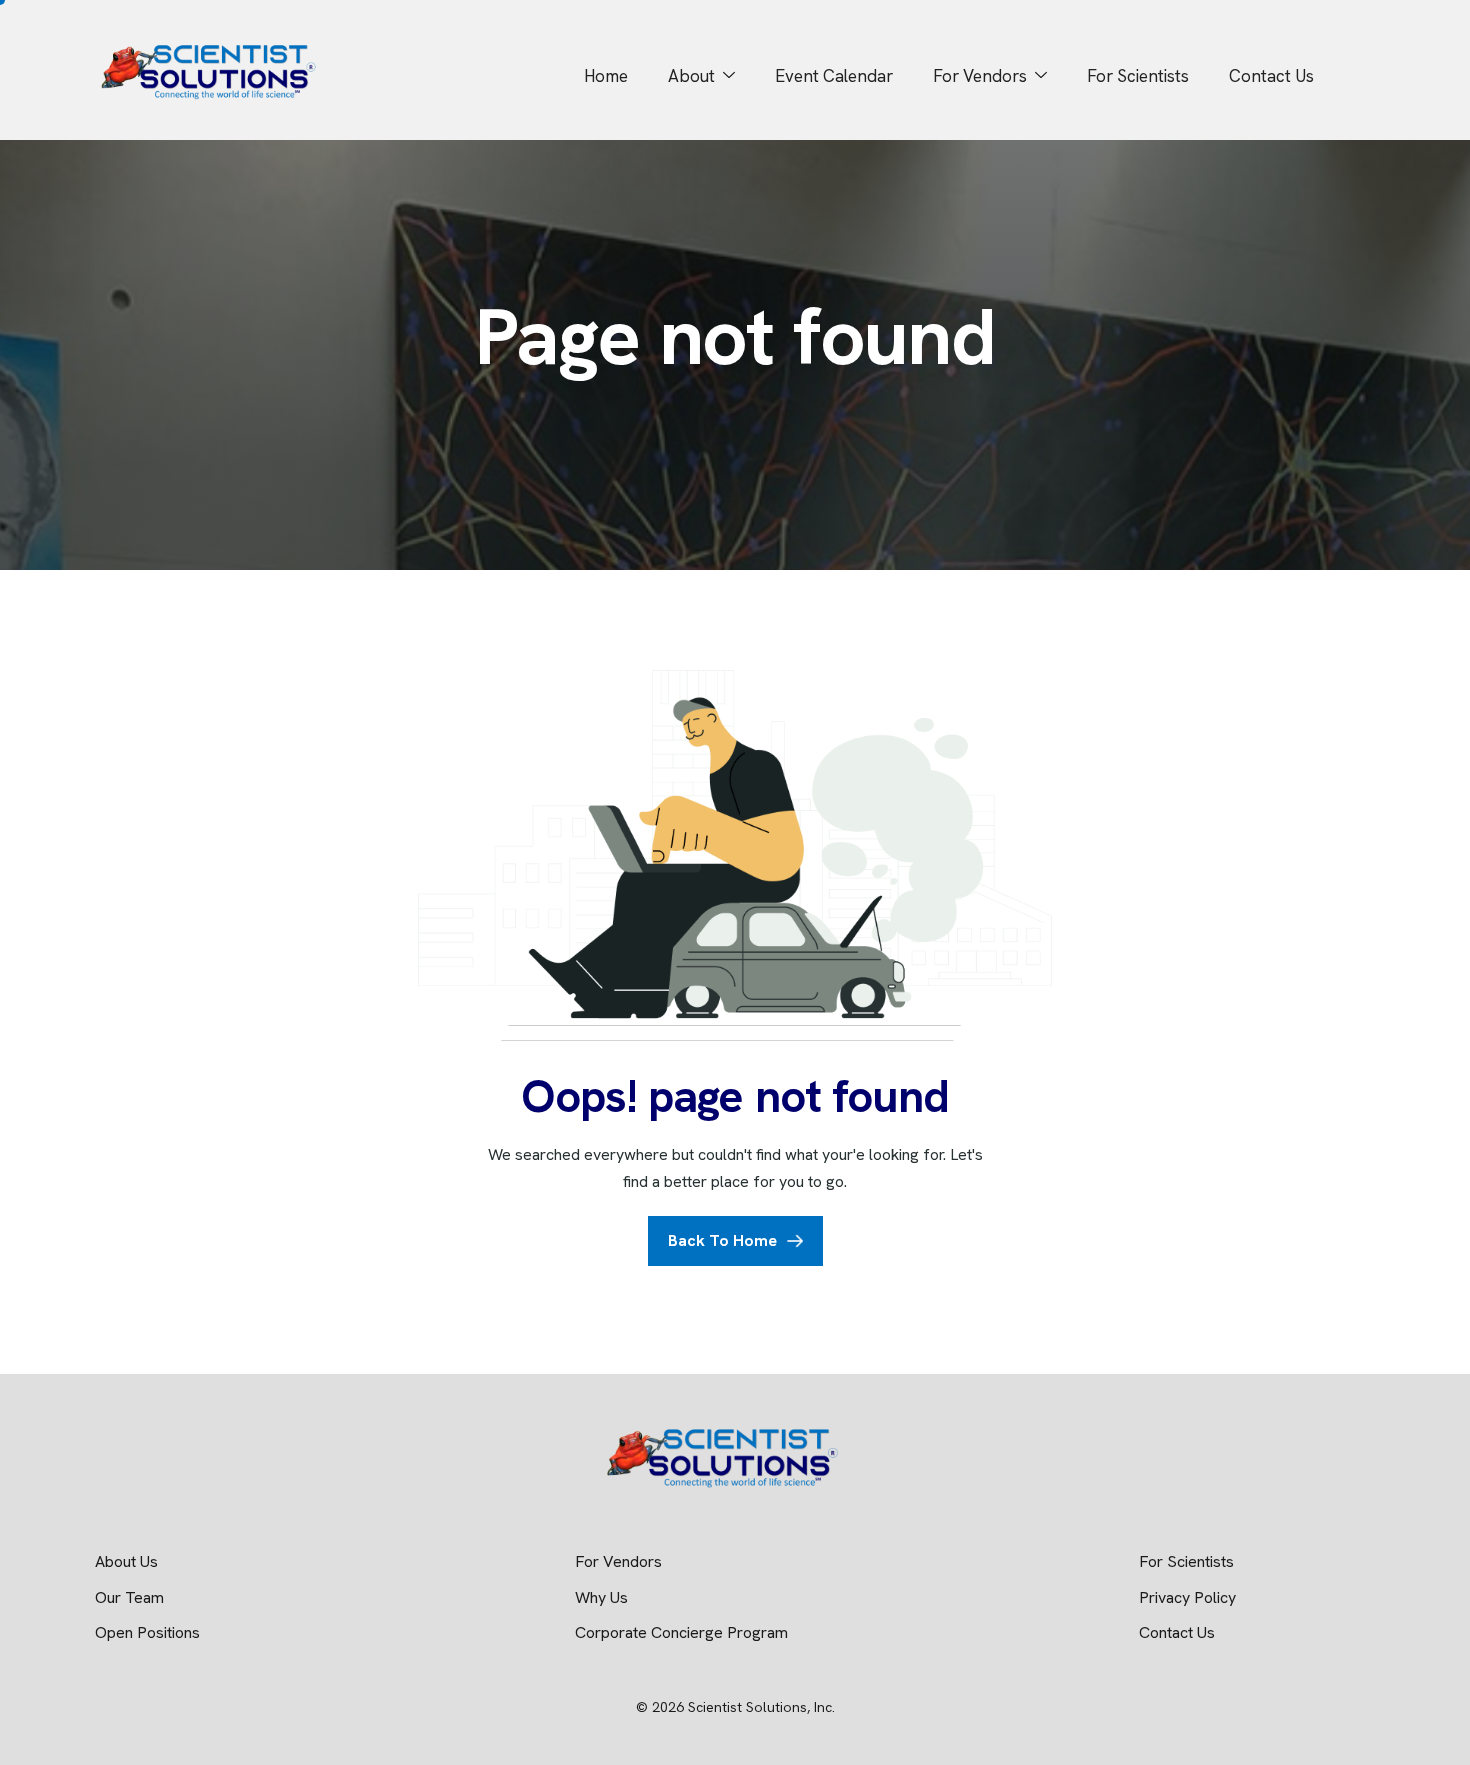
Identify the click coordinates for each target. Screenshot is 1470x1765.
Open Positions (147, 1632)
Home (606, 76)
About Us (126, 1561)
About (691, 76)
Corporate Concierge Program (683, 1632)
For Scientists (1138, 76)
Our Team (129, 1597)
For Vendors (980, 76)
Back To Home (722, 1240)
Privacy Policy (1187, 1597)
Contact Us (1271, 76)
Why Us (601, 1597)
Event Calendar (834, 76)
